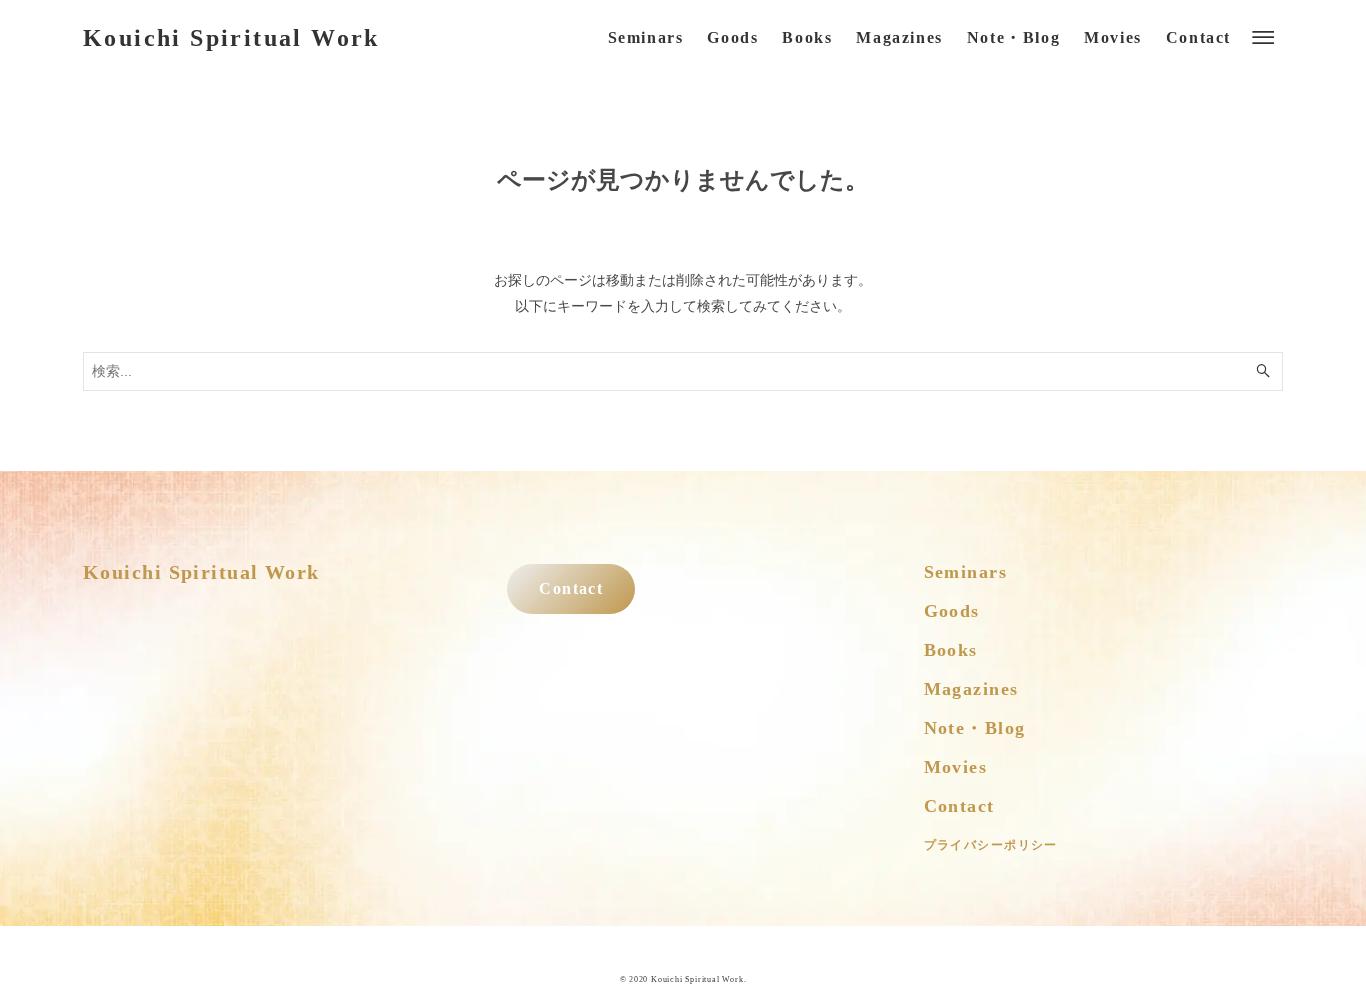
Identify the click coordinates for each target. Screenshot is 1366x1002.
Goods (952, 611)
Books (951, 650)
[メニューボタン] (1263, 38)
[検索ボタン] (1263, 371)
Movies (956, 767)
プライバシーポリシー (991, 845)
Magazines (971, 689)
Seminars (966, 572)
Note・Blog (975, 728)
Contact (571, 589)
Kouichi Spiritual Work (231, 38)
